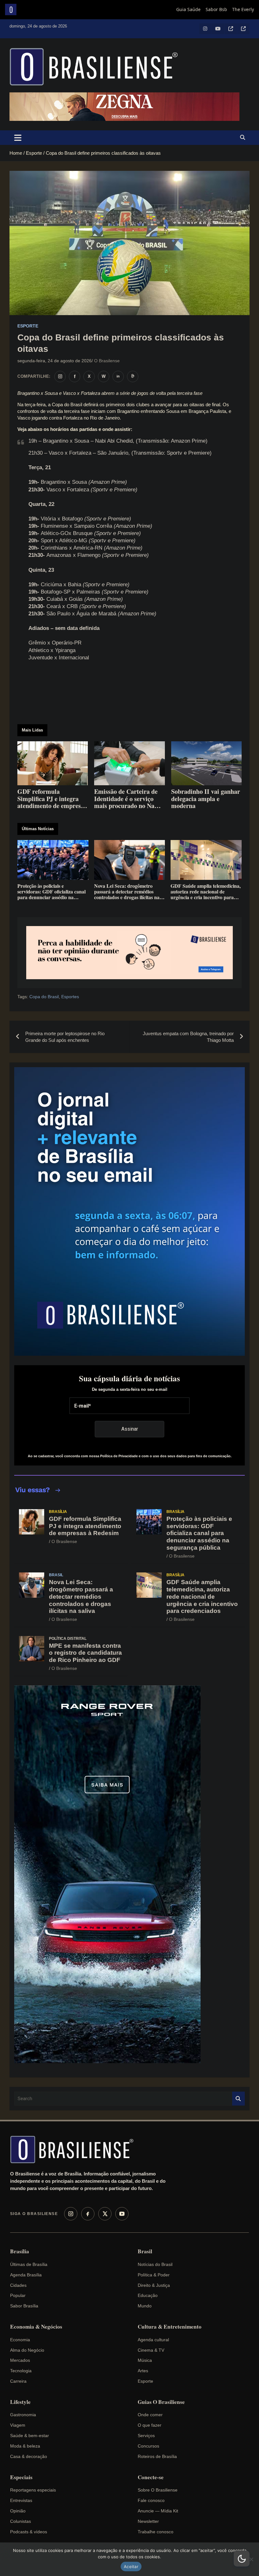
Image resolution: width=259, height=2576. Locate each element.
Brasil (56, 1575)
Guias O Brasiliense (161, 2402)
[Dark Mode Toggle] (242, 2559)
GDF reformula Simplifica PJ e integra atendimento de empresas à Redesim (85, 1526)
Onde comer (150, 2415)
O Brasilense (107, 361)
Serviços (146, 2436)
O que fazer (150, 2425)
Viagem (18, 2425)
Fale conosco (151, 2500)
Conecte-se (151, 2477)
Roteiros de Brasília (157, 2456)
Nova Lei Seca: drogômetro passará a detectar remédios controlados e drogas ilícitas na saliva (81, 1596)
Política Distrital (68, 1639)
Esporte (28, 326)
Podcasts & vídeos (29, 2532)
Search (238, 2099)
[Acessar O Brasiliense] (129, 953)
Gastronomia (23, 2415)
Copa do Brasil (44, 997)
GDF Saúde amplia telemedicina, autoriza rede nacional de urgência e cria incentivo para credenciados (202, 1596)
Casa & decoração (29, 2456)
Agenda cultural (153, 2340)
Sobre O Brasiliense (158, 2490)
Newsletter (148, 2521)
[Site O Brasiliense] (133, 376)
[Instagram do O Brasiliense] (60, 376)
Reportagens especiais (33, 2490)
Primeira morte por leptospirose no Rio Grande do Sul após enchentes (65, 1037)
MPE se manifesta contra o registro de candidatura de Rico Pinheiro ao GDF (85, 1653)
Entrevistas (21, 2500)
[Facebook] (88, 2214)
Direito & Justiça (154, 2285)
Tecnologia (21, 2371)
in (118, 376)
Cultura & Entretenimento (170, 2327)
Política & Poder (154, 2275)
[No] (251, 2559)
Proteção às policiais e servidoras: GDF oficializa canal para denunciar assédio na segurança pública (199, 1533)
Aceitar (131, 2567)
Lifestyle (20, 2402)
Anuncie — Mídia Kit (158, 2511)
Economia (20, 2340)
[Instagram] (71, 2214)
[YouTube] (122, 2214)
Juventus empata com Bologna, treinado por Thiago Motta (188, 1037)
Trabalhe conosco (156, 2532)
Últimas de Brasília (29, 2264)
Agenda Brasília (26, 2275)
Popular (18, 2295)
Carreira (18, 2381)
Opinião (18, 2511)
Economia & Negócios (36, 2327)
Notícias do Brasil (155, 2264)
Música (145, 2360)
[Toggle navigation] (18, 138)
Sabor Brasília (24, 2306)
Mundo (145, 2306)
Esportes (70, 997)
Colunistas (21, 2521)
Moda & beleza (25, 2446)
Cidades (18, 2285)
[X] (105, 2214)
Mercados (20, 2360)
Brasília (58, 1512)
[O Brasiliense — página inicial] (75, 2150)
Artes (143, 2371)
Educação (148, 2295)
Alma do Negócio (27, 2350)
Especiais (21, 2477)
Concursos (148, 2446)
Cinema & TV (151, 2350)
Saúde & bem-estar (30, 2436)
